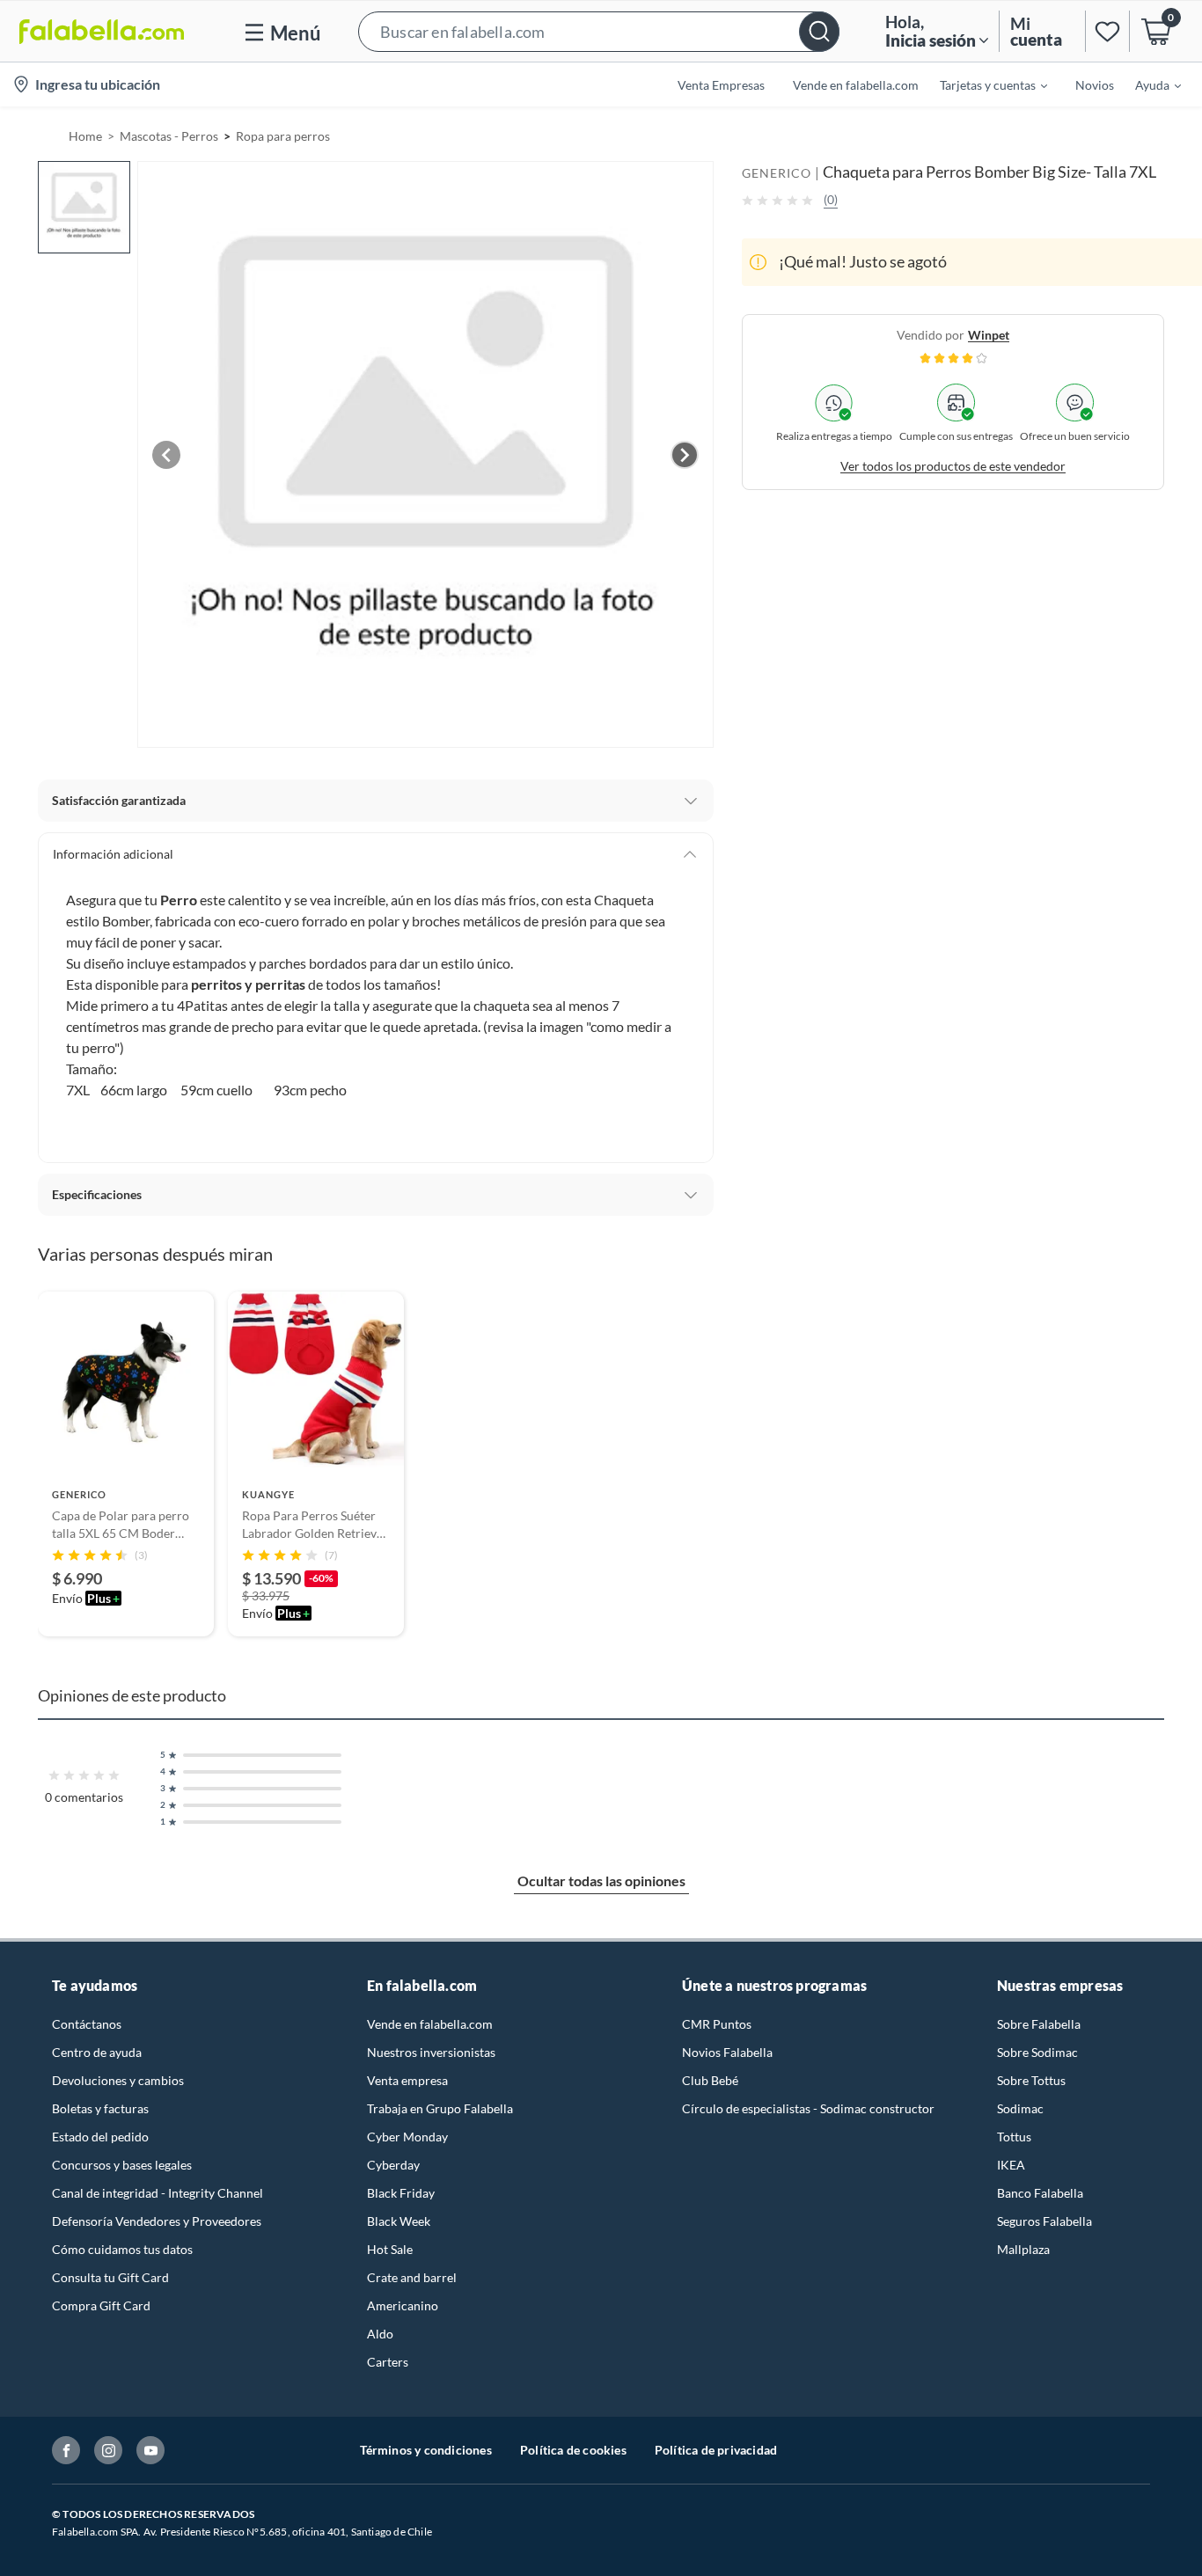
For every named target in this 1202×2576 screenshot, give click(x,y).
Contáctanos (87, 2024)
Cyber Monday (407, 2137)
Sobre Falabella (1039, 2024)
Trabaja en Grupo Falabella (440, 2108)
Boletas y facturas (100, 2108)
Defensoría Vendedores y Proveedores (157, 2221)
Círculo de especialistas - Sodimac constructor (808, 2108)
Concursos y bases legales (122, 2165)
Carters (388, 2362)
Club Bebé (710, 2080)
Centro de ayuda (97, 2052)
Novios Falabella (727, 2052)
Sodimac (1020, 2108)
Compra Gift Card (101, 2305)
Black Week (399, 2221)
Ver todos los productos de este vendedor (953, 466)
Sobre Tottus (1031, 2080)
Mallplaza (1023, 2249)
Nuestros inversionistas (431, 2052)
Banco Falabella (1040, 2193)
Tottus (1014, 2137)
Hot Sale (390, 2249)
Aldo (380, 2334)
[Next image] (685, 455)
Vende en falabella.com (430, 2024)
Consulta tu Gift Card (110, 2277)
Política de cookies (573, 2450)
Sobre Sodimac (1037, 2052)
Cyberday (393, 2165)
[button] (599, 31)
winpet (989, 335)
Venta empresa (407, 2080)
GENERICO (777, 173)
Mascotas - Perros (169, 136)
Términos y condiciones (426, 2450)
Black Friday (401, 2193)
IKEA (1011, 2165)
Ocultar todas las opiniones (601, 1881)
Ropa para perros (283, 136)
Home (85, 136)
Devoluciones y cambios (118, 2080)
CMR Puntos (717, 2024)
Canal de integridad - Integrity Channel (158, 2193)
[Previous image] (166, 455)
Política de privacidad (716, 2450)
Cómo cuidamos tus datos (122, 2249)
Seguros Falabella (1044, 2221)
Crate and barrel (412, 2277)
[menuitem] (983, 84)
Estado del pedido (100, 2137)
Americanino (403, 2305)
